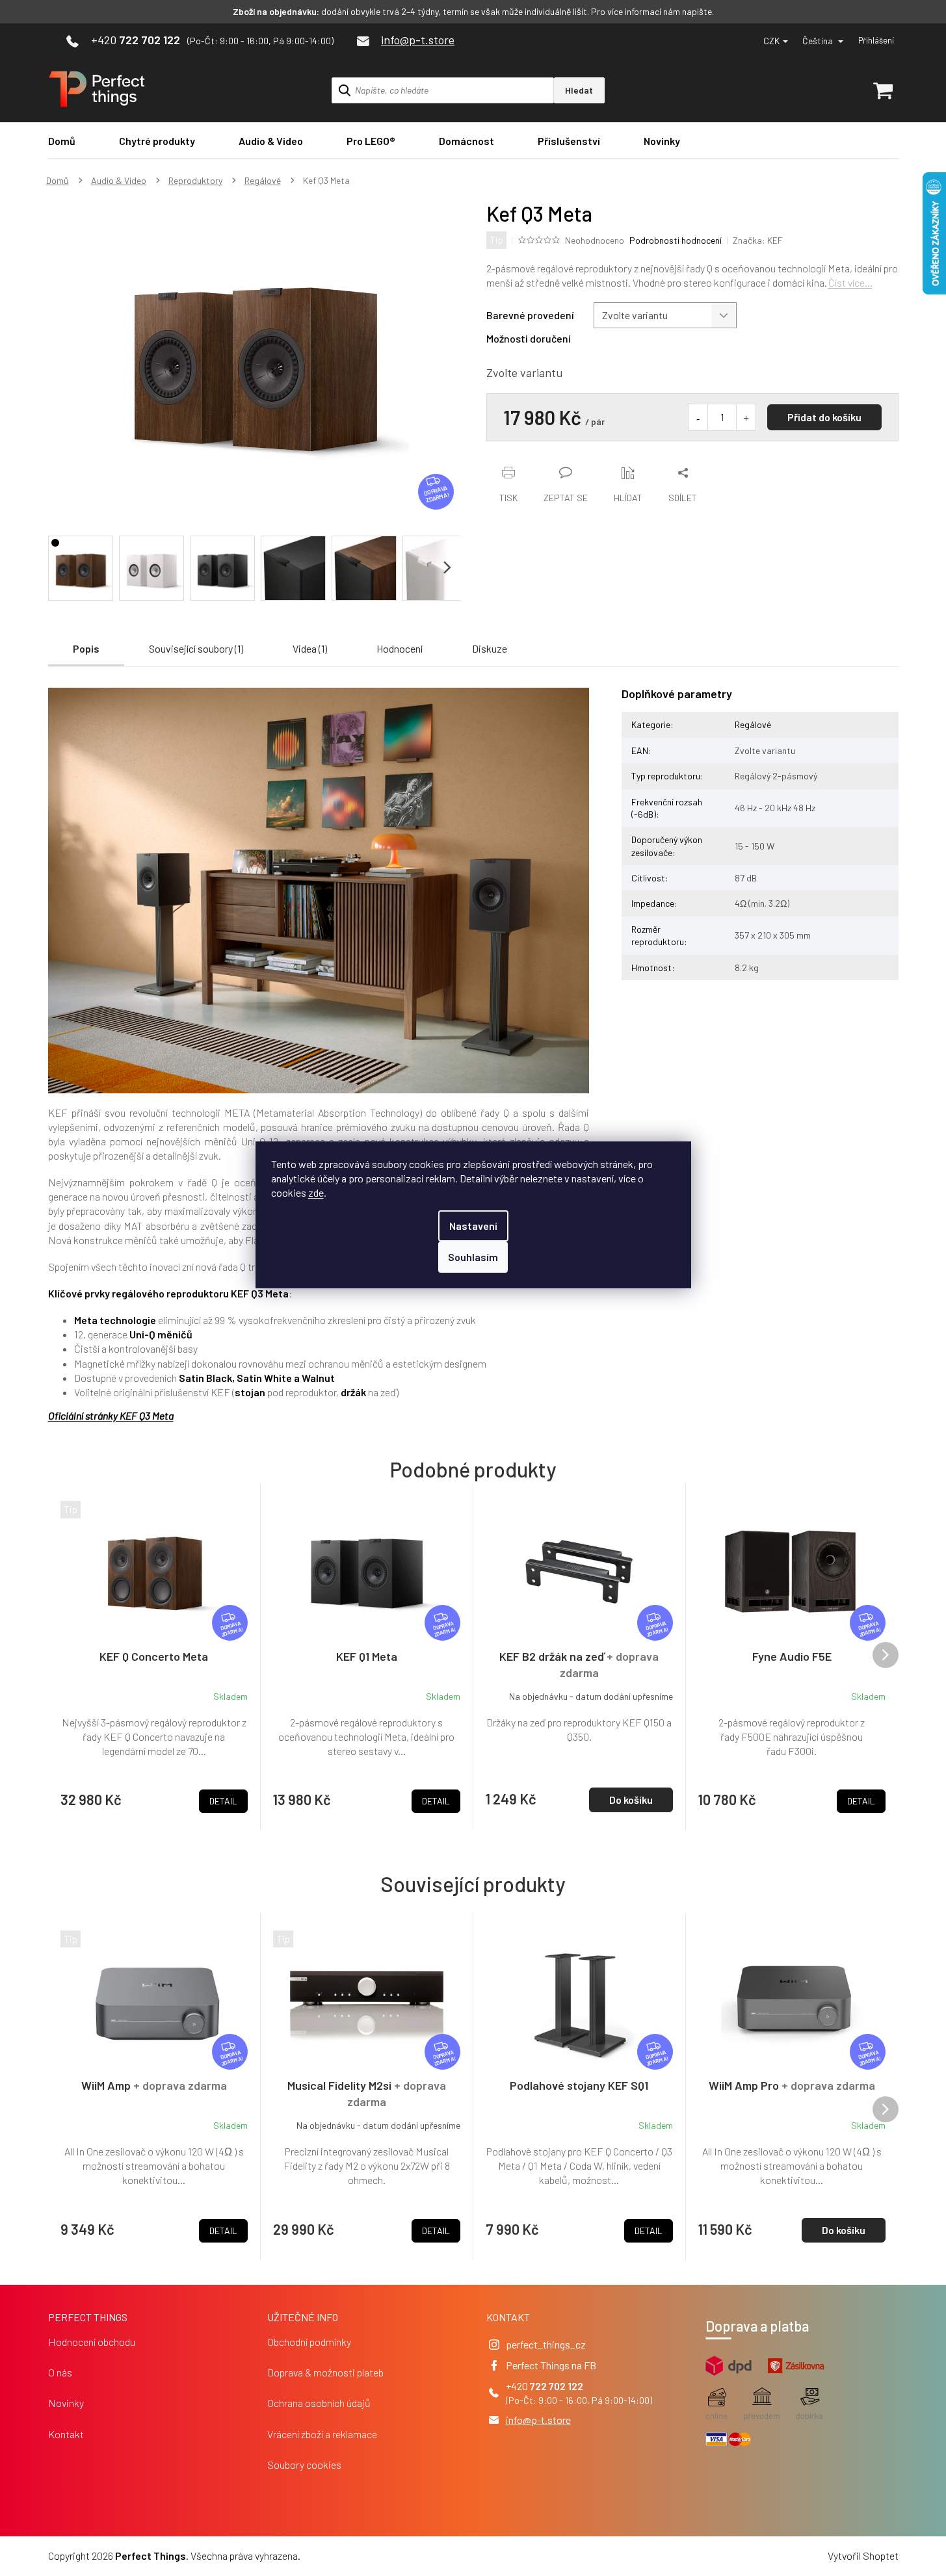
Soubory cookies (304, 2465)
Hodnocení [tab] (400, 648)
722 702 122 (557, 2386)
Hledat (579, 90)
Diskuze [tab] (490, 648)
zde (316, 1192)
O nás (60, 2372)
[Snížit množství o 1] (698, 417)
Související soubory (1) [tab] (196, 648)
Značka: (758, 240)
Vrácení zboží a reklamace (322, 2434)
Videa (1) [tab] (310, 648)
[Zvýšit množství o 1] (746, 417)
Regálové (753, 724)
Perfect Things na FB (551, 2365)
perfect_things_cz (546, 2344)
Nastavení (473, 1226)
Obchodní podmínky (309, 2342)
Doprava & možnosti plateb (325, 2372)
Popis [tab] (86, 648)
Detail (223, 2231)
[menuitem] (62, 141)
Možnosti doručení (529, 338)
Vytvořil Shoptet (863, 2556)
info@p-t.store (538, 2420)
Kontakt (66, 2434)
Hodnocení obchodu (92, 2342)
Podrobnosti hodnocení (676, 240)
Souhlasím (473, 1257)
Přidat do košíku (824, 417)
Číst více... (850, 282)
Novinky (66, 2403)
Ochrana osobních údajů (319, 2403)
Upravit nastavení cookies (358, 2556)
